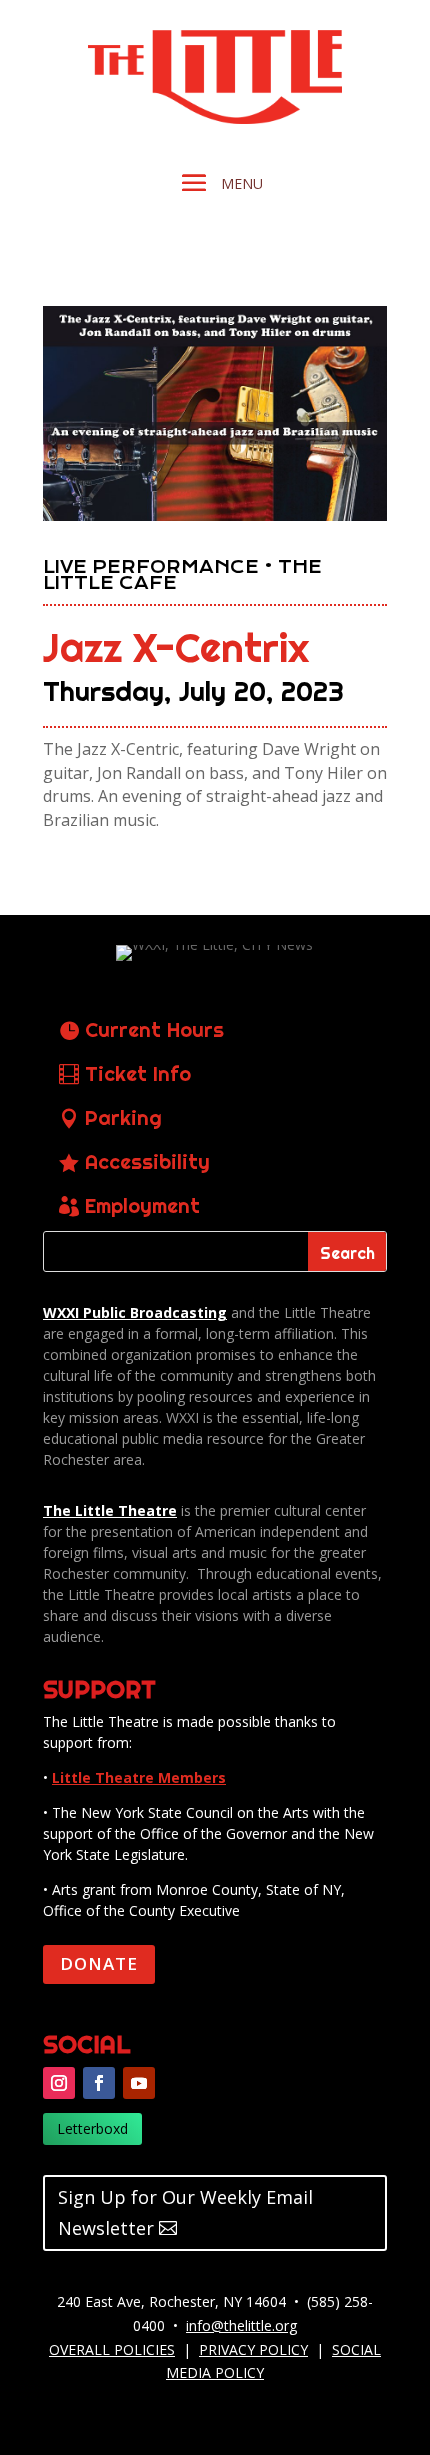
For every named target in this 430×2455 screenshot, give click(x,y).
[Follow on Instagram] (59, 2083)
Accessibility (147, 1161)
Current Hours (154, 1029)
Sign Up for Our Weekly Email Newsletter (185, 2212)
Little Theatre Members (139, 1777)
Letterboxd (92, 2128)
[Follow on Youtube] (139, 2083)
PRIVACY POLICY (253, 2349)
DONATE (99, 1963)
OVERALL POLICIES (112, 2349)
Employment (142, 1205)
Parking (123, 1117)
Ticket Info (138, 1073)
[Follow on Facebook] (99, 2083)
